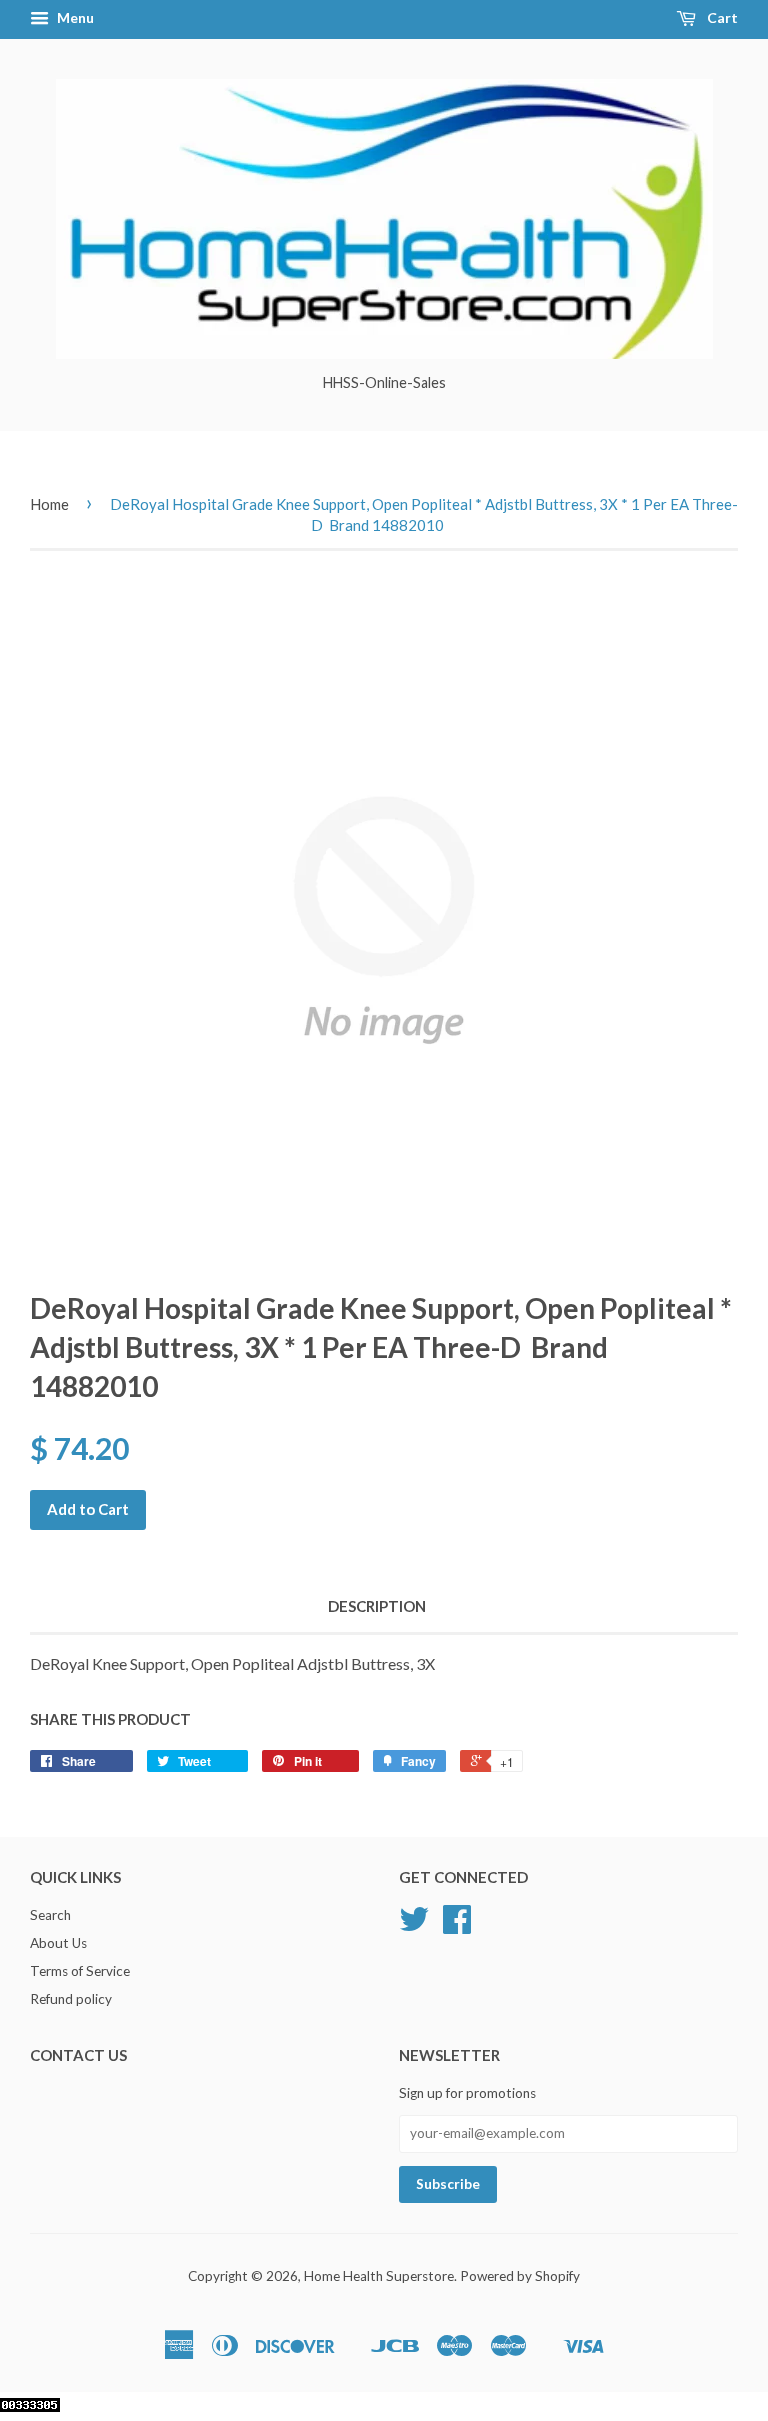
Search (50, 1915)
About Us (58, 1943)
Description (377, 1606)
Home (49, 504)
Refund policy (71, 1999)
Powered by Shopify (520, 2276)
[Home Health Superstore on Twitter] (414, 1926)
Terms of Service (80, 1971)
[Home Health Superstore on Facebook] (457, 1926)
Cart (721, 17)
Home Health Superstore (379, 2276)
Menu (74, 17)
